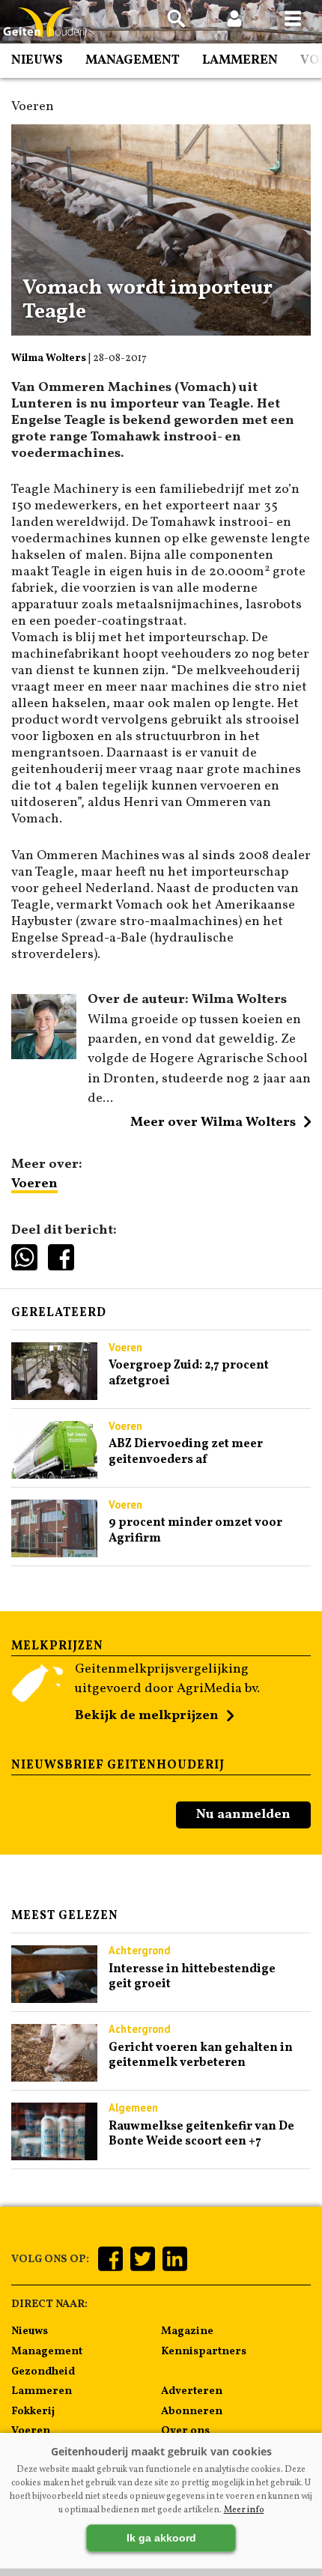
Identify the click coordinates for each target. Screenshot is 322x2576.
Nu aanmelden (243, 1815)
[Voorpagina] (45, 23)
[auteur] (44, 1056)
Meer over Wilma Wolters (213, 1122)
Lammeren (240, 60)
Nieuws (37, 60)
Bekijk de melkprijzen (147, 1716)
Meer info (244, 2510)
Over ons (185, 2431)
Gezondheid (43, 2372)
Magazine (187, 2331)
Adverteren (192, 2391)
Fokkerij (33, 2411)
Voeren (34, 1184)
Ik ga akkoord (161, 2538)
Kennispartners (204, 2351)
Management (133, 60)
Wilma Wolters (49, 358)
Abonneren (192, 2411)
